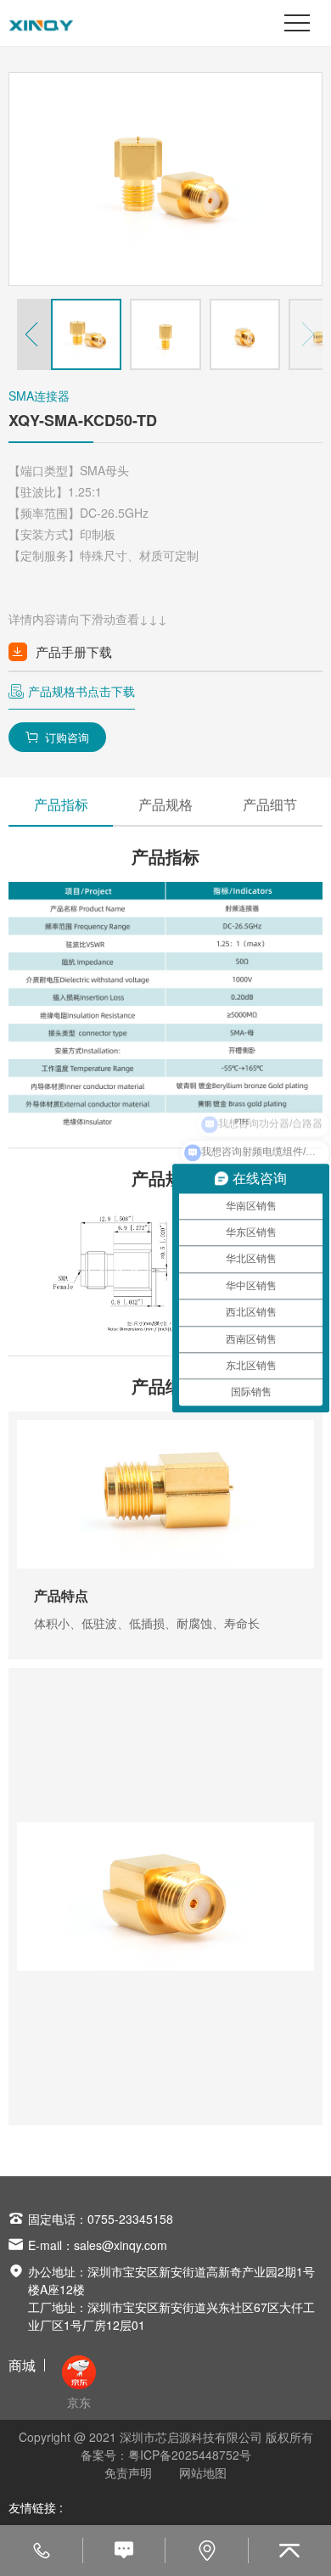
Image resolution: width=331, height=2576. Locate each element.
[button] (34, 334)
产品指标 (61, 804)
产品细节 (270, 804)
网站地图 (203, 2472)
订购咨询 (57, 737)
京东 (79, 2402)
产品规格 (165, 804)
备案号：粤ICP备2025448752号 (166, 2455)
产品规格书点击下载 (81, 691)
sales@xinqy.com (121, 2245)
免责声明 (128, 2472)
